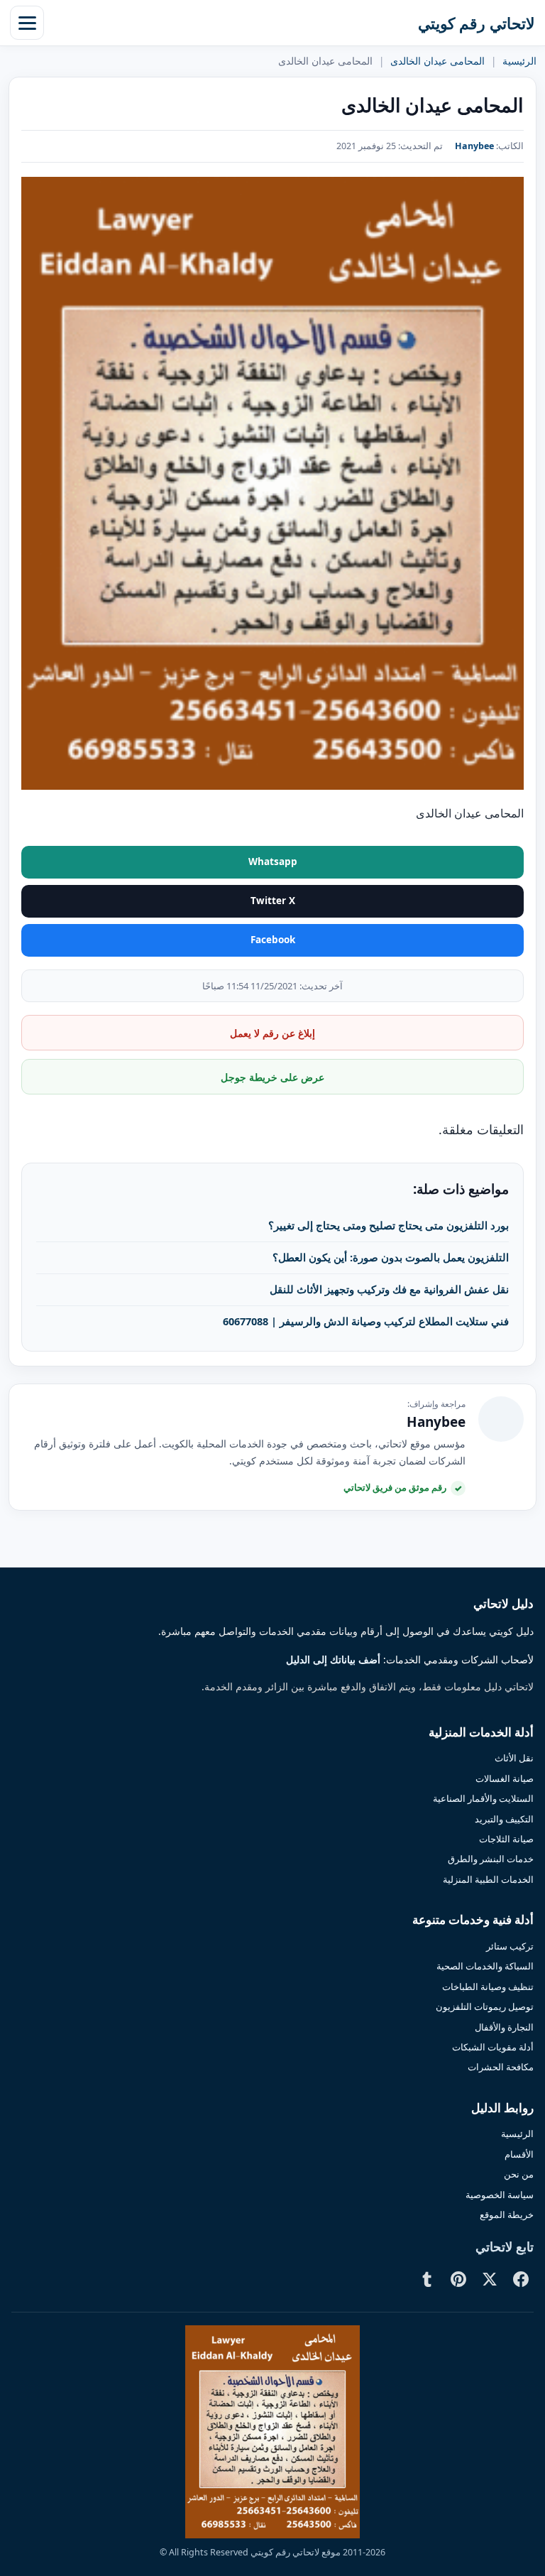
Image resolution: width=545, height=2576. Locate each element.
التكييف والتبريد (504, 1819)
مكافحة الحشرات (501, 2067)
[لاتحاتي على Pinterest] (458, 2279)
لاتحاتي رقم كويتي (477, 23)
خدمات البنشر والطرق (491, 1859)
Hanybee (474, 146)
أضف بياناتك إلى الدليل (333, 1660)
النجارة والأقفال (504, 2027)
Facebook (273, 940)
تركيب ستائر (510, 1946)
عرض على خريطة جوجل (272, 1077)
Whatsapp (273, 862)
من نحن (519, 2174)
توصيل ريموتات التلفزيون (485, 2006)
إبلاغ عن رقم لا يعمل (272, 1033)
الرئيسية (519, 61)
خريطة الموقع (507, 2214)
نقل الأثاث (514, 1758)
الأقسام (519, 2154)
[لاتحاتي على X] (490, 2279)
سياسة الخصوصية (500, 2195)
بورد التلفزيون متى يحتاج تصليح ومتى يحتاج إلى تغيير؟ (389, 1225)
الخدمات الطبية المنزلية (488, 1879)
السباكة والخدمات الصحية (485, 1966)
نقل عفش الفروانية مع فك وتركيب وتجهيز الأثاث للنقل (389, 1289)
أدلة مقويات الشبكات (493, 2047)
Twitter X (273, 901)
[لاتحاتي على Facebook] (521, 2279)
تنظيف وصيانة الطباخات (488, 1987)
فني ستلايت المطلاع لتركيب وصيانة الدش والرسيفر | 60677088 (366, 1321)
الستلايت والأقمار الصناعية (483, 1798)
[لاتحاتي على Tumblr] (427, 2279)
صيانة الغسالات (505, 1778)
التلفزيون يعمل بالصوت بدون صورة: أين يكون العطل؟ (391, 1257)
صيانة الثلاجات (506, 1839)
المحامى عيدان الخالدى (437, 61)
